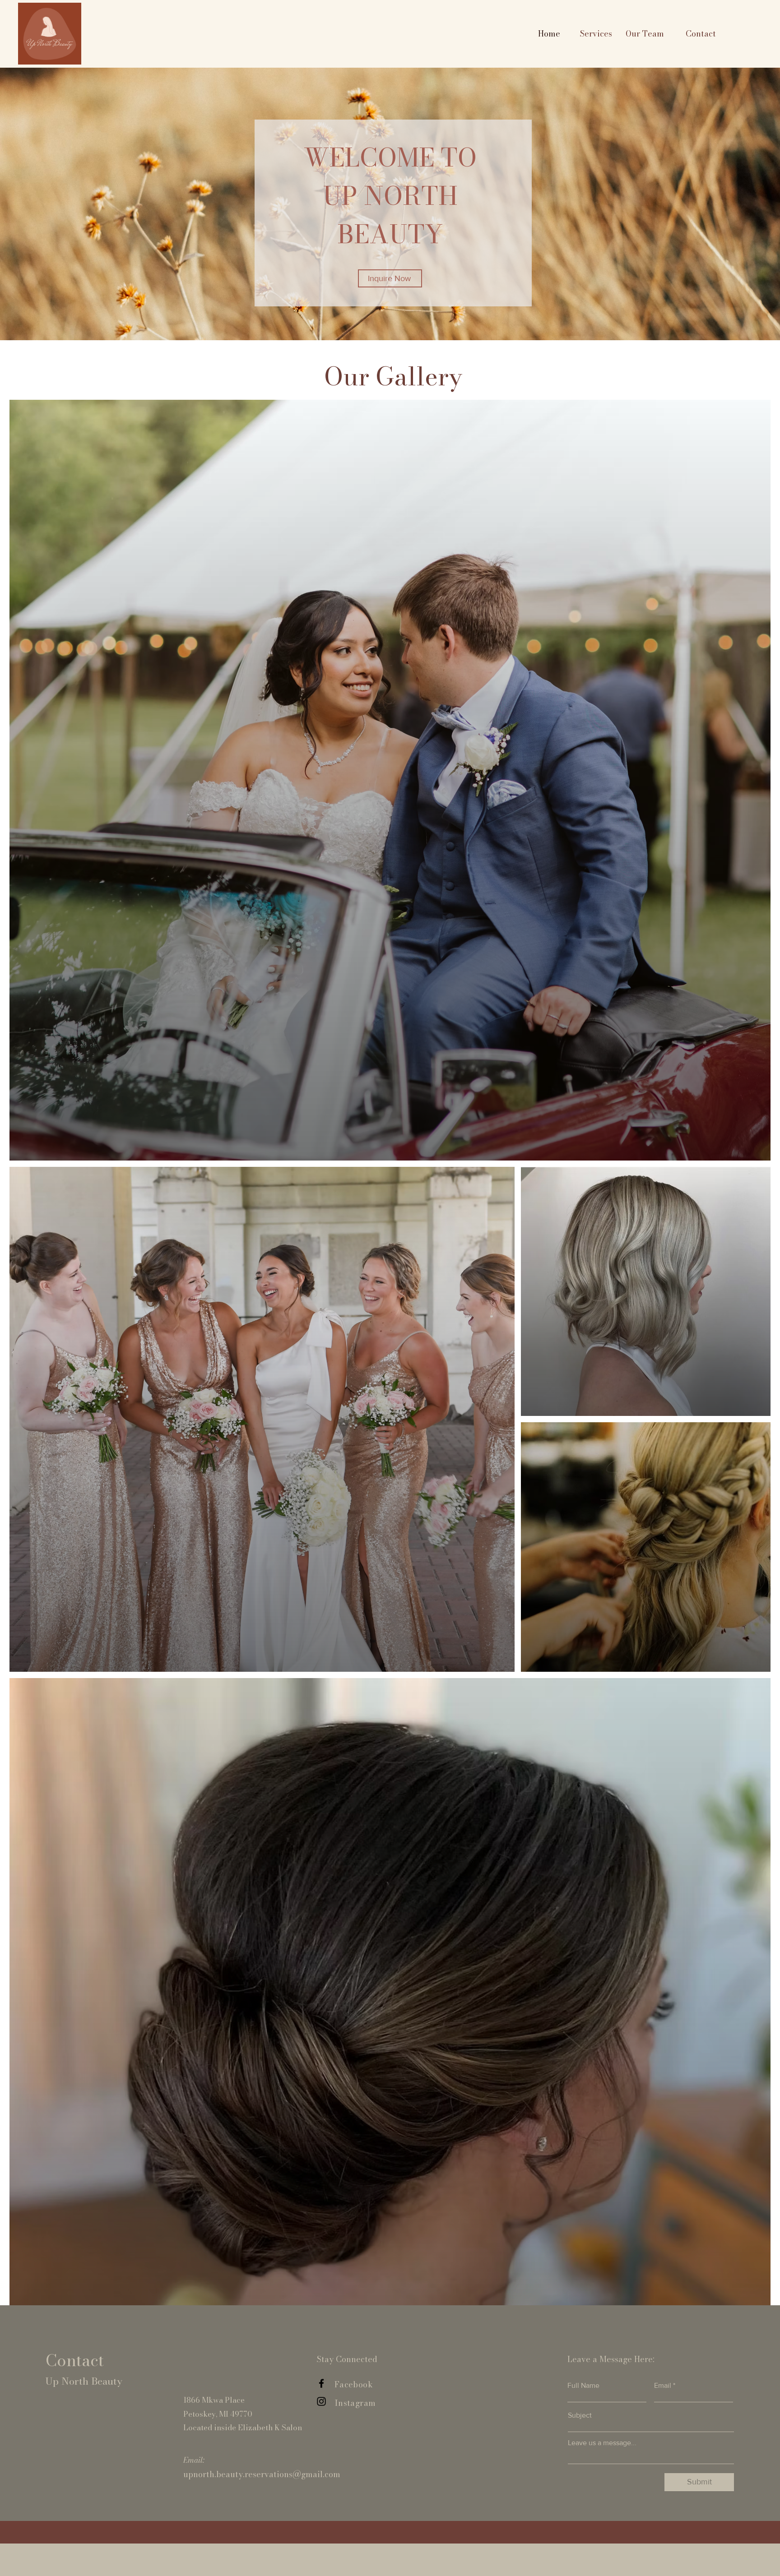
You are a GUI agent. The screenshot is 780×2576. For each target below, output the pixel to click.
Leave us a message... (602, 2443)
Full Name (583, 2386)
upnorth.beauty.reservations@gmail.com (262, 2474)
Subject (580, 2415)
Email (663, 2386)
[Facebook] (321, 2383)
